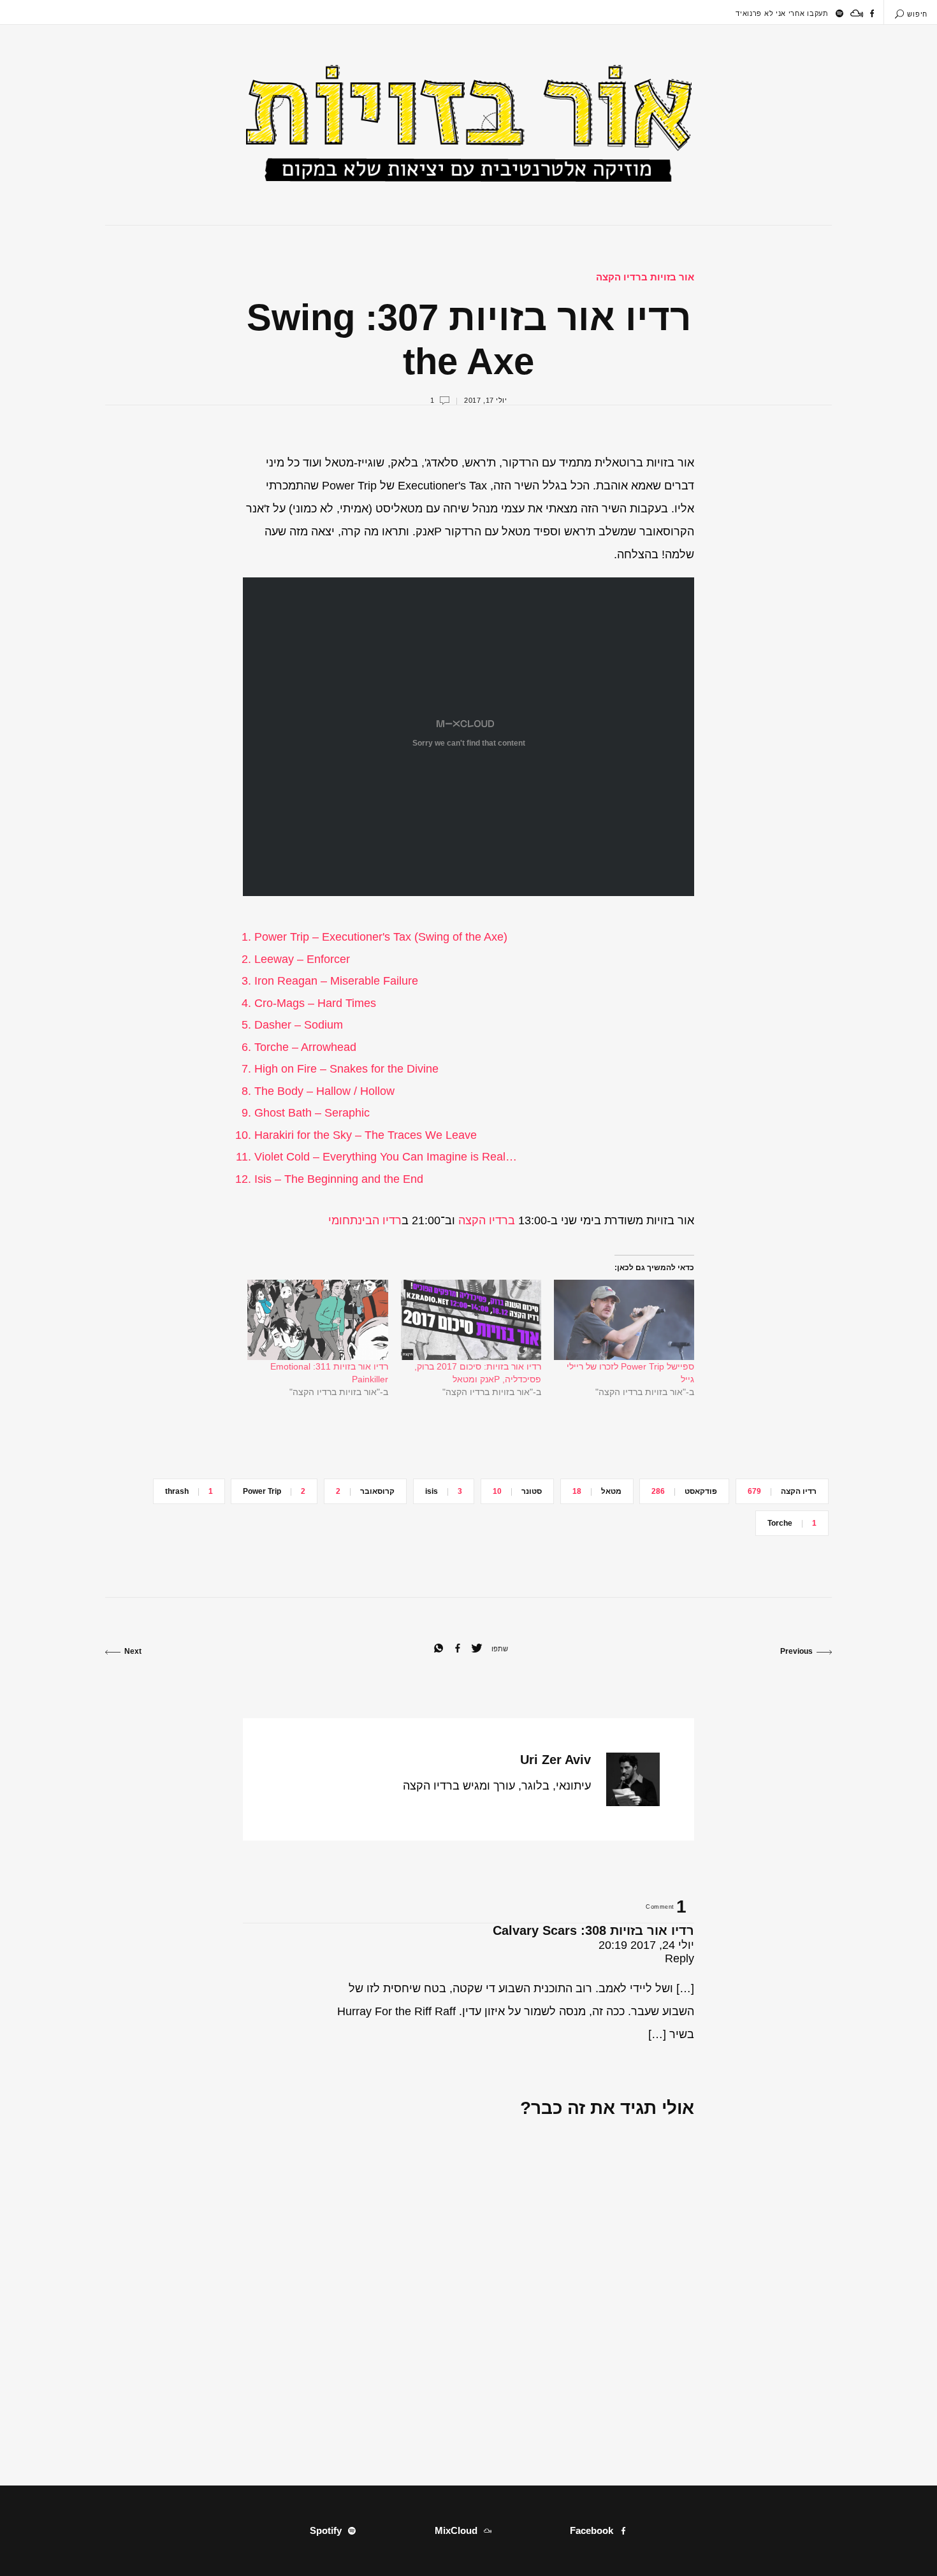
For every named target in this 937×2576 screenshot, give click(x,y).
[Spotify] (839, 13)
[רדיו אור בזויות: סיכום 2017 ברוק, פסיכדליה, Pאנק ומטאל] (471, 1320)
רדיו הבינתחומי (365, 1220)
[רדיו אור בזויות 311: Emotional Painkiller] (317, 1320)
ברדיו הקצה (487, 1220)
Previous (796, 1651)
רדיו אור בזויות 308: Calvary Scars (593, 1930)
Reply (679, 1958)
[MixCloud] (857, 13)
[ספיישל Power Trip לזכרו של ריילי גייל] (624, 1320)
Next (133, 1651)
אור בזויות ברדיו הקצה (645, 277)
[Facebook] (872, 13)
